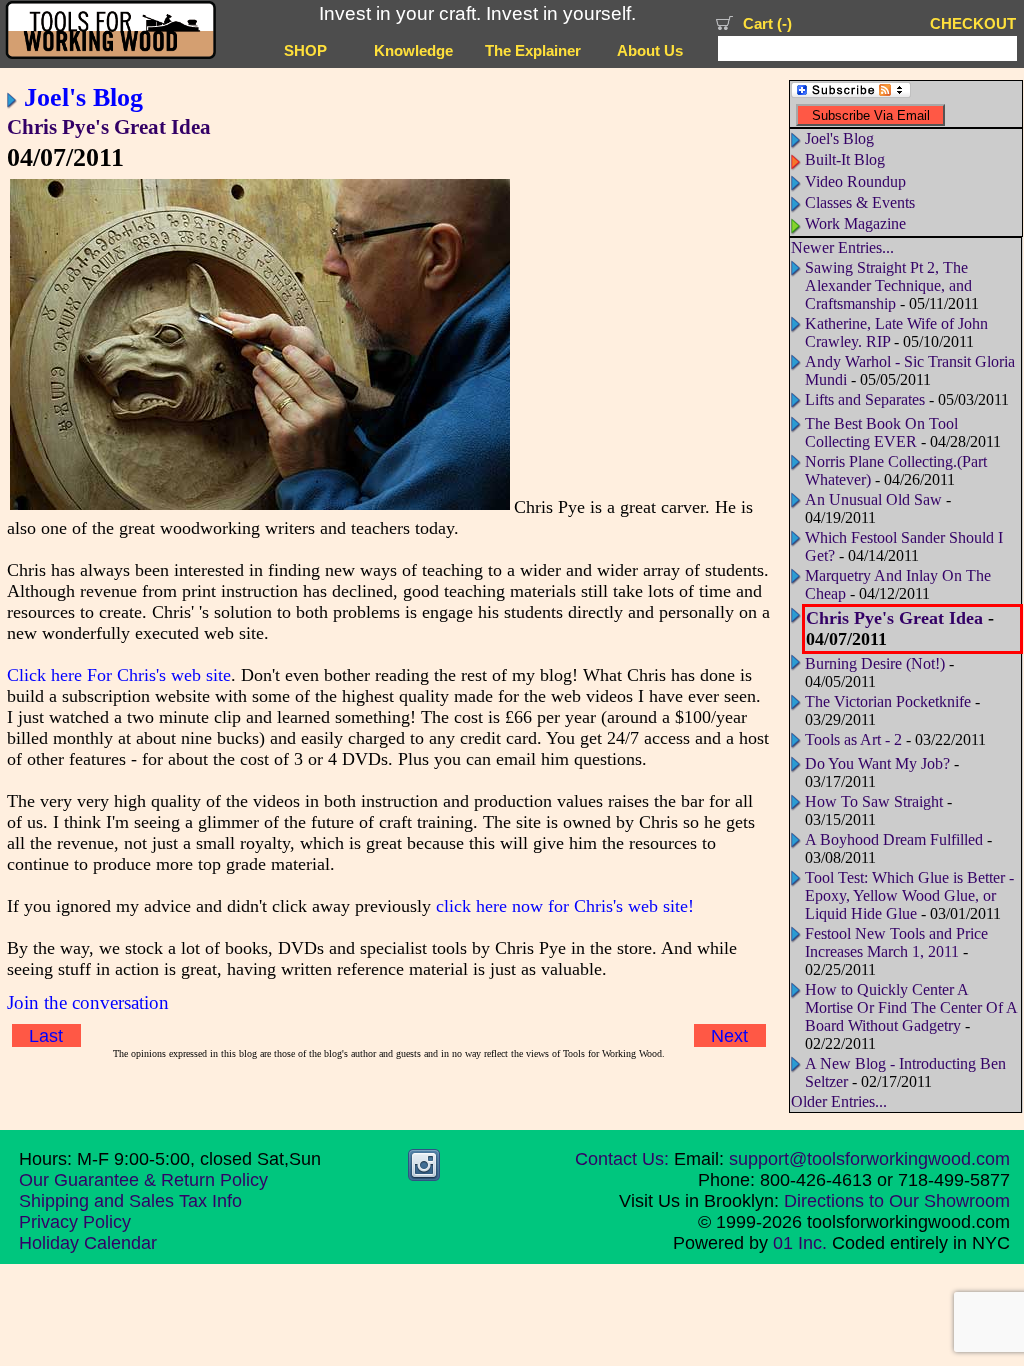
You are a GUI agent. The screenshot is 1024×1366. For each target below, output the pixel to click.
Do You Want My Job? (877, 763)
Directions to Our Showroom (897, 1201)
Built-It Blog (845, 159)
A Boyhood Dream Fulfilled (894, 839)
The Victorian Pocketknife (888, 701)
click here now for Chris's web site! (565, 906)
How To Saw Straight (874, 801)
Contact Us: (622, 1159)
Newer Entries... (842, 247)
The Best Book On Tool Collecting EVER (881, 432)
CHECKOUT (973, 24)
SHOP (305, 51)
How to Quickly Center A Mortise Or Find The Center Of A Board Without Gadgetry (911, 1007)
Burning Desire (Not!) (875, 663)
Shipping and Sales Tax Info (130, 1201)
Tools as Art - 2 (853, 739)
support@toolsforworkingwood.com (869, 1159)
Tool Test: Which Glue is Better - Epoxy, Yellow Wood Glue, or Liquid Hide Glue (909, 895)
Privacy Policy (75, 1222)
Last (46, 1036)
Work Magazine (855, 223)
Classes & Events (860, 202)
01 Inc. (800, 1243)
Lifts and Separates (865, 399)
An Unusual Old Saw (873, 499)
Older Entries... (839, 1101)
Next (729, 1036)
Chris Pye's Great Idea (109, 127)
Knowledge (413, 51)
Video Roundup (855, 181)
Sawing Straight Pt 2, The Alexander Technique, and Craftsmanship (888, 285)
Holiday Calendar (88, 1243)
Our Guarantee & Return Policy (143, 1180)
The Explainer (533, 51)
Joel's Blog (83, 97)
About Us (650, 51)
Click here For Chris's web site (119, 675)
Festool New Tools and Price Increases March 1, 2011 (896, 942)
